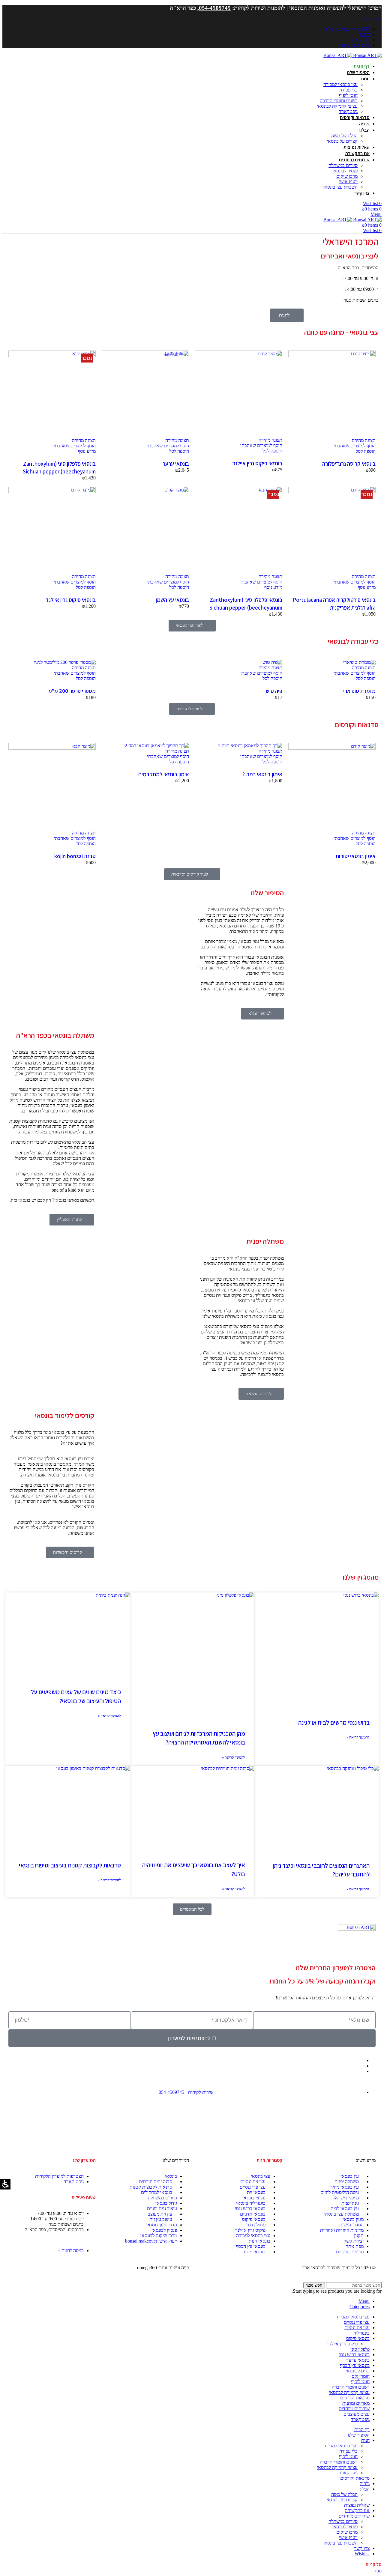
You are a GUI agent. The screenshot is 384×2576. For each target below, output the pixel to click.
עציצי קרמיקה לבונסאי (337, 2467)
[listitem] (316, 1679)
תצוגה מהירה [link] (364, 440)
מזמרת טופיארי (359, 691)
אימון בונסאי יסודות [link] (356, 856)
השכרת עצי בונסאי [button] (340, 187)
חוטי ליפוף (348, 2457)
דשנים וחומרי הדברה (339, 2462)
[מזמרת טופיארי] (359, 662)
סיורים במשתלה (343, 2521)
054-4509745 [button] (215, 8)
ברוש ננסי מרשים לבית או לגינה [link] (334, 1722)
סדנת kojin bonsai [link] (75, 856)
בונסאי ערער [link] (176, 464)
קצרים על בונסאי (342, 2500)
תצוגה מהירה (364, 668)
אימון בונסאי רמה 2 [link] (262, 774)
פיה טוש (274, 691)
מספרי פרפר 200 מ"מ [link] (72, 691)
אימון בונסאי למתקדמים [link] (164, 774)
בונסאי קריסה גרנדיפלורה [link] (349, 464)
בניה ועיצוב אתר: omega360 (163, 2268)
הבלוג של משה (344, 2494)
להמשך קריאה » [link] (358, 1737)
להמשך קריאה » (358, 1889)
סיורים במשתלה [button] (343, 165)
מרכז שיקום (347, 2532)
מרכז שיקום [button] (347, 176)
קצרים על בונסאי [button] (342, 141)
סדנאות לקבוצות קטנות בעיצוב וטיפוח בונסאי (70, 1865)
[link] (367, 220)
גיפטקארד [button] (348, 111)
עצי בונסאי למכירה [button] (340, 84)
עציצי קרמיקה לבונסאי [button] (337, 106)
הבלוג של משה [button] (344, 136)
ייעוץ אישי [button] (348, 182)
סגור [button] (378, 2571)
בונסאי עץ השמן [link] (172, 600)
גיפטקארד (348, 2473)
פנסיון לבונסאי (345, 2527)
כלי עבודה (348, 2451)
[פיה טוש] (272, 662)
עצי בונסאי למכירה (340, 2446)
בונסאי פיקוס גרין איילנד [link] (257, 463)
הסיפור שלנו (267, 893)
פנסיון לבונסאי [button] (345, 171)
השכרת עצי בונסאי (340, 2543)
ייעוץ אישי (348, 2537)
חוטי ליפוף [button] (348, 95)
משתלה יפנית (265, 1241)
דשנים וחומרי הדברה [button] (339, 101)
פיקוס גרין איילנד (342, 2344)
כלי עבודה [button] (348, 90)
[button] (370, 19)
